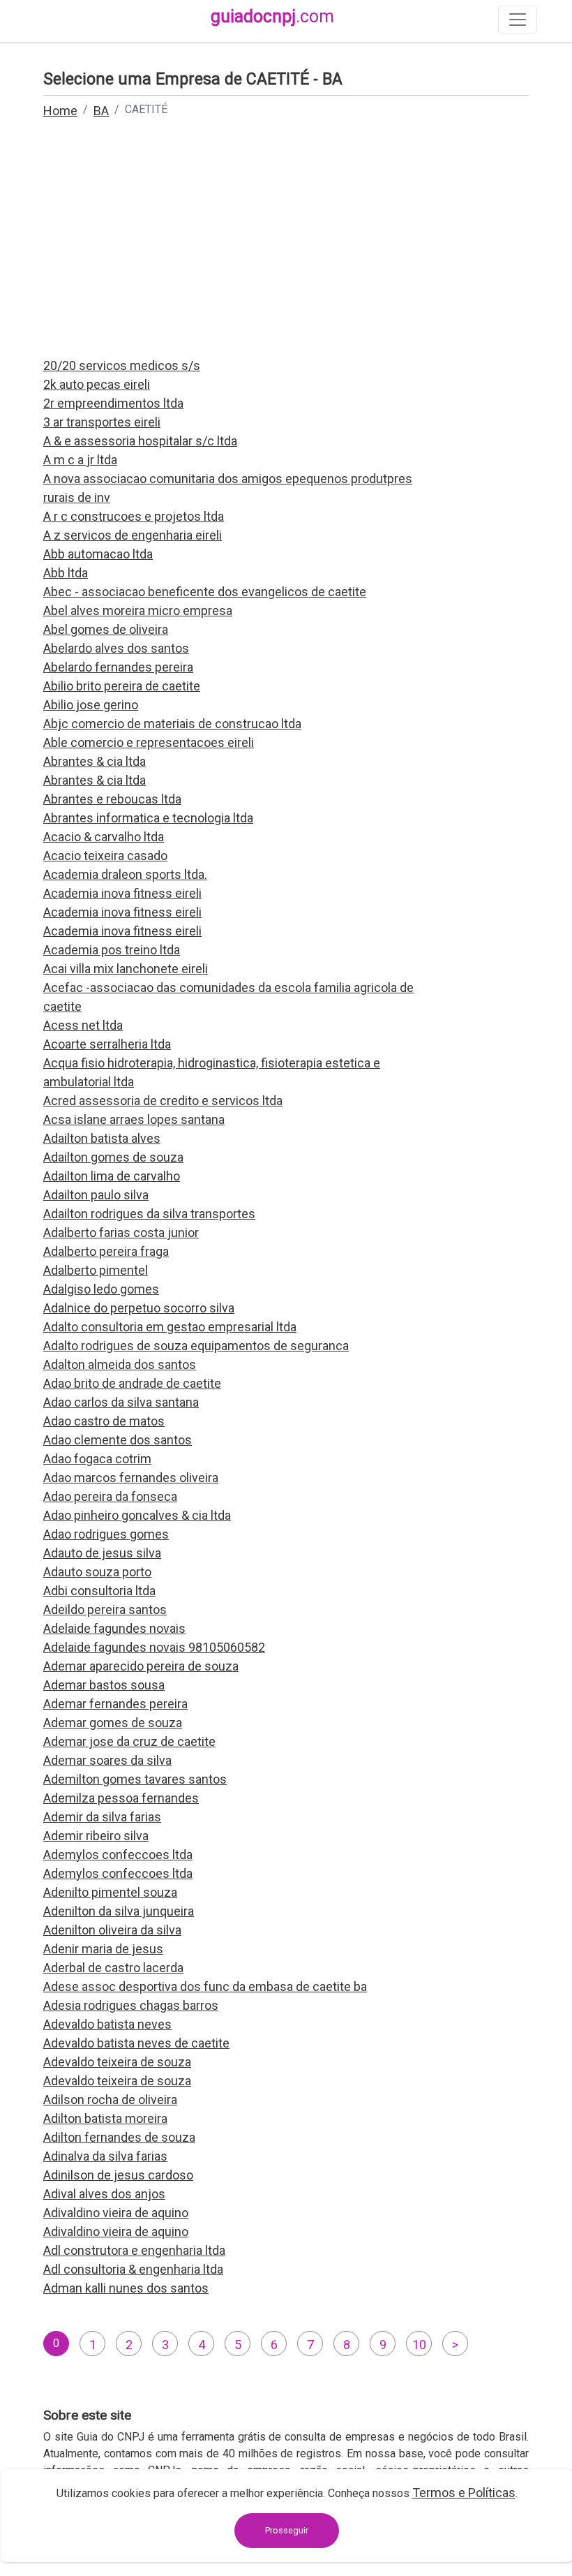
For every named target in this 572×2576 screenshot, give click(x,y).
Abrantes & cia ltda (95, 761)
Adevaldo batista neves (107, 2024)
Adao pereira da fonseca (110, 1496)
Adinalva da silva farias (105, 2156)
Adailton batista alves (102, 1138)
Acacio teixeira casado (105, 856)
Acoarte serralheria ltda (107, 1044)
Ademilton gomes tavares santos (135, 1779)
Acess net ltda (83, 1025)
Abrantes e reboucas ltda (112, 799)
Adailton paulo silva (96, 1195)
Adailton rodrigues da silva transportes (149, 1214)
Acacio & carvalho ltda (104, 837)
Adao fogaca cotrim (97, 1459)
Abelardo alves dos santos (116, 648)
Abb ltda (66, 573)
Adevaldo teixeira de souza (117, 2062)
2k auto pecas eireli (97, 384)
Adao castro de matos (104, 1421)
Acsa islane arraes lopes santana (134, 1119)
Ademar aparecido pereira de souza (141, 1666)
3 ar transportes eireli (102, 422)
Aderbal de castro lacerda (113, 1968)
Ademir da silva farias (102, 1817)
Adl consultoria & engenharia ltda (133, 2269)
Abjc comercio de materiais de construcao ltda (172, 724)
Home (60, 111)
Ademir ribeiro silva (96, 1836)
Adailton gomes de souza (113, 1157)
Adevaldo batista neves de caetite (136, 2043)
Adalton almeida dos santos (120, 1364)
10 (419, 2345)
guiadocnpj (272, 16)
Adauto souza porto (97, 1572)
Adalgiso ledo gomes (101, 1289)
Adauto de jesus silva (102, 1553)
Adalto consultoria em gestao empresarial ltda (170, 1327)
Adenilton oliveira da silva (112, 1930)
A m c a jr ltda (80, 460)
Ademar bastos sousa (104, 1685)
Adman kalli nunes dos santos (126, 2288)
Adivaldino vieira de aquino (116, 2213)
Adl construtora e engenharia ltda (134, 2250)
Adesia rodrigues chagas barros (131, 2005)
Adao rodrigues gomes (106, 1534)
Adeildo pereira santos (105, 1609)
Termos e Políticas (464, 2493)
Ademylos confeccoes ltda (118, 1855)
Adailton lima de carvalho (112, 1176)
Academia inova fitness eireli (122, 893)
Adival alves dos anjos (104, 2194)
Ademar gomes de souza (113, 1723)
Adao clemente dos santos (118, 1440)
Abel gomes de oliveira (106, 629)
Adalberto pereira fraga (106, 1251)
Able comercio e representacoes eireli (149, 742)
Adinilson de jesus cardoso (118, 2175)
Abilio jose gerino (91, 705)
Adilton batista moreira (105, 2118)
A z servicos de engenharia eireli (133, 535)
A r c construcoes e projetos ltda (134, 516)
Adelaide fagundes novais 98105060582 (154, 1647)
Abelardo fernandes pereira (118, 667)
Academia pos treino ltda (112, 950)
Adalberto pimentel (96, 1270)
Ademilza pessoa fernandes (121, 1798)
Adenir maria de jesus (103, 1949)
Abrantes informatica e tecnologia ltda (148, 818)
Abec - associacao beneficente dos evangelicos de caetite (205, 592)
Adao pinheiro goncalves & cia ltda (137, 1515)
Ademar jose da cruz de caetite (129, 1741)
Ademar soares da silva (107, 1760)
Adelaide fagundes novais (114, 1628)
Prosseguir (287, 2530)
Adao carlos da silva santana (121, 1402)
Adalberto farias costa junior (121, 1233)
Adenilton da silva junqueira (119, 1911)
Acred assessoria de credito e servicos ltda (163, 1101)
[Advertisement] (286, 247)
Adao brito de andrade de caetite (132, 1383)
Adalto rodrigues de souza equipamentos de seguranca (196, 1346)
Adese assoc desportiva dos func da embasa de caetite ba (205, 1986)
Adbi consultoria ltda (99, 1591)
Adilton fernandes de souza (119, 2137)
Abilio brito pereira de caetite (122, 686)
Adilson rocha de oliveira (110, 2100)
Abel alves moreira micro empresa (138, 610)
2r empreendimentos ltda (113, 403)
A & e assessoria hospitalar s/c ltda (140, 441)
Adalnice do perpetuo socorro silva (139, 1308)
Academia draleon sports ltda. (125, 874)
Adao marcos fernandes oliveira (131, 1478)
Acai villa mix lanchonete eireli (126, 969)
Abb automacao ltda (98, 554)
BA (101, 111)
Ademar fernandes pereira (115, 1704)
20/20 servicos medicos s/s (122, 365)
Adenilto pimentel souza (110, 1892)
